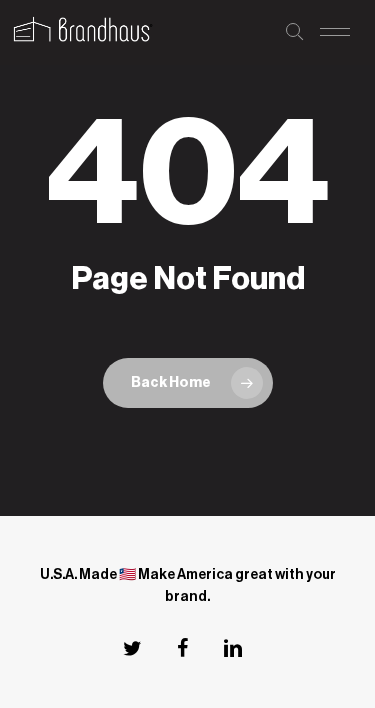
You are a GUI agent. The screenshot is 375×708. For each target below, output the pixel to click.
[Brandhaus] (81, 31)
